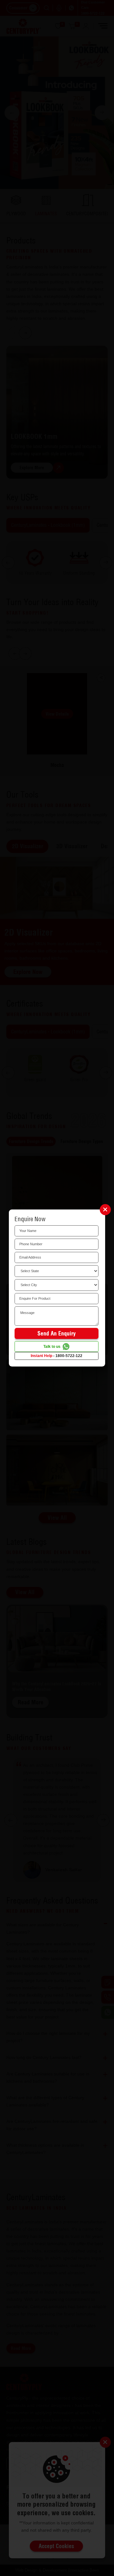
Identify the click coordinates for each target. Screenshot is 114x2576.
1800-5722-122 (69, 1356)
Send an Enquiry (57, 1333)
